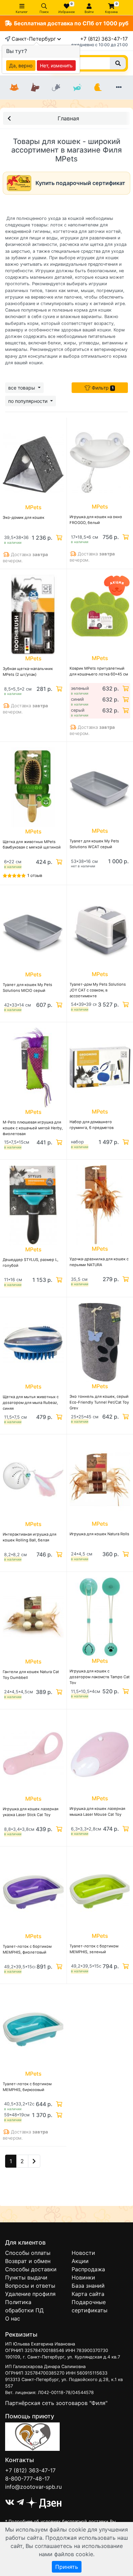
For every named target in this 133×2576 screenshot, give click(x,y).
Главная (68, 118)
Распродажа (88, 2269)
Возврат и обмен (28, 2261)
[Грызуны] (56, 88)
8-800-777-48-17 (27, 2479)
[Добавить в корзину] (58, 538)
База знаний (88, 2286)
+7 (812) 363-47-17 (104, 39)
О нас (13, 2318)
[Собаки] (35, 88)
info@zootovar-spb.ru (33, 2487)
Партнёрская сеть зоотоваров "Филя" (56, 2403)
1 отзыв (35, 875)
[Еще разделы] (119, 88)
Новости (83, 2253)
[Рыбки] (77, 88)
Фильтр (102, 388)
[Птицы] (98, 88)
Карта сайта (88, 2294)
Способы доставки (31, 2269)
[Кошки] (14, 88)
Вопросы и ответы (30, 2286)
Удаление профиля (30, 2294)
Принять (67, 2567)
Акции (80, 2261)
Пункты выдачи (26, 2277)
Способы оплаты (28, 2253)
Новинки (83, 2277)
